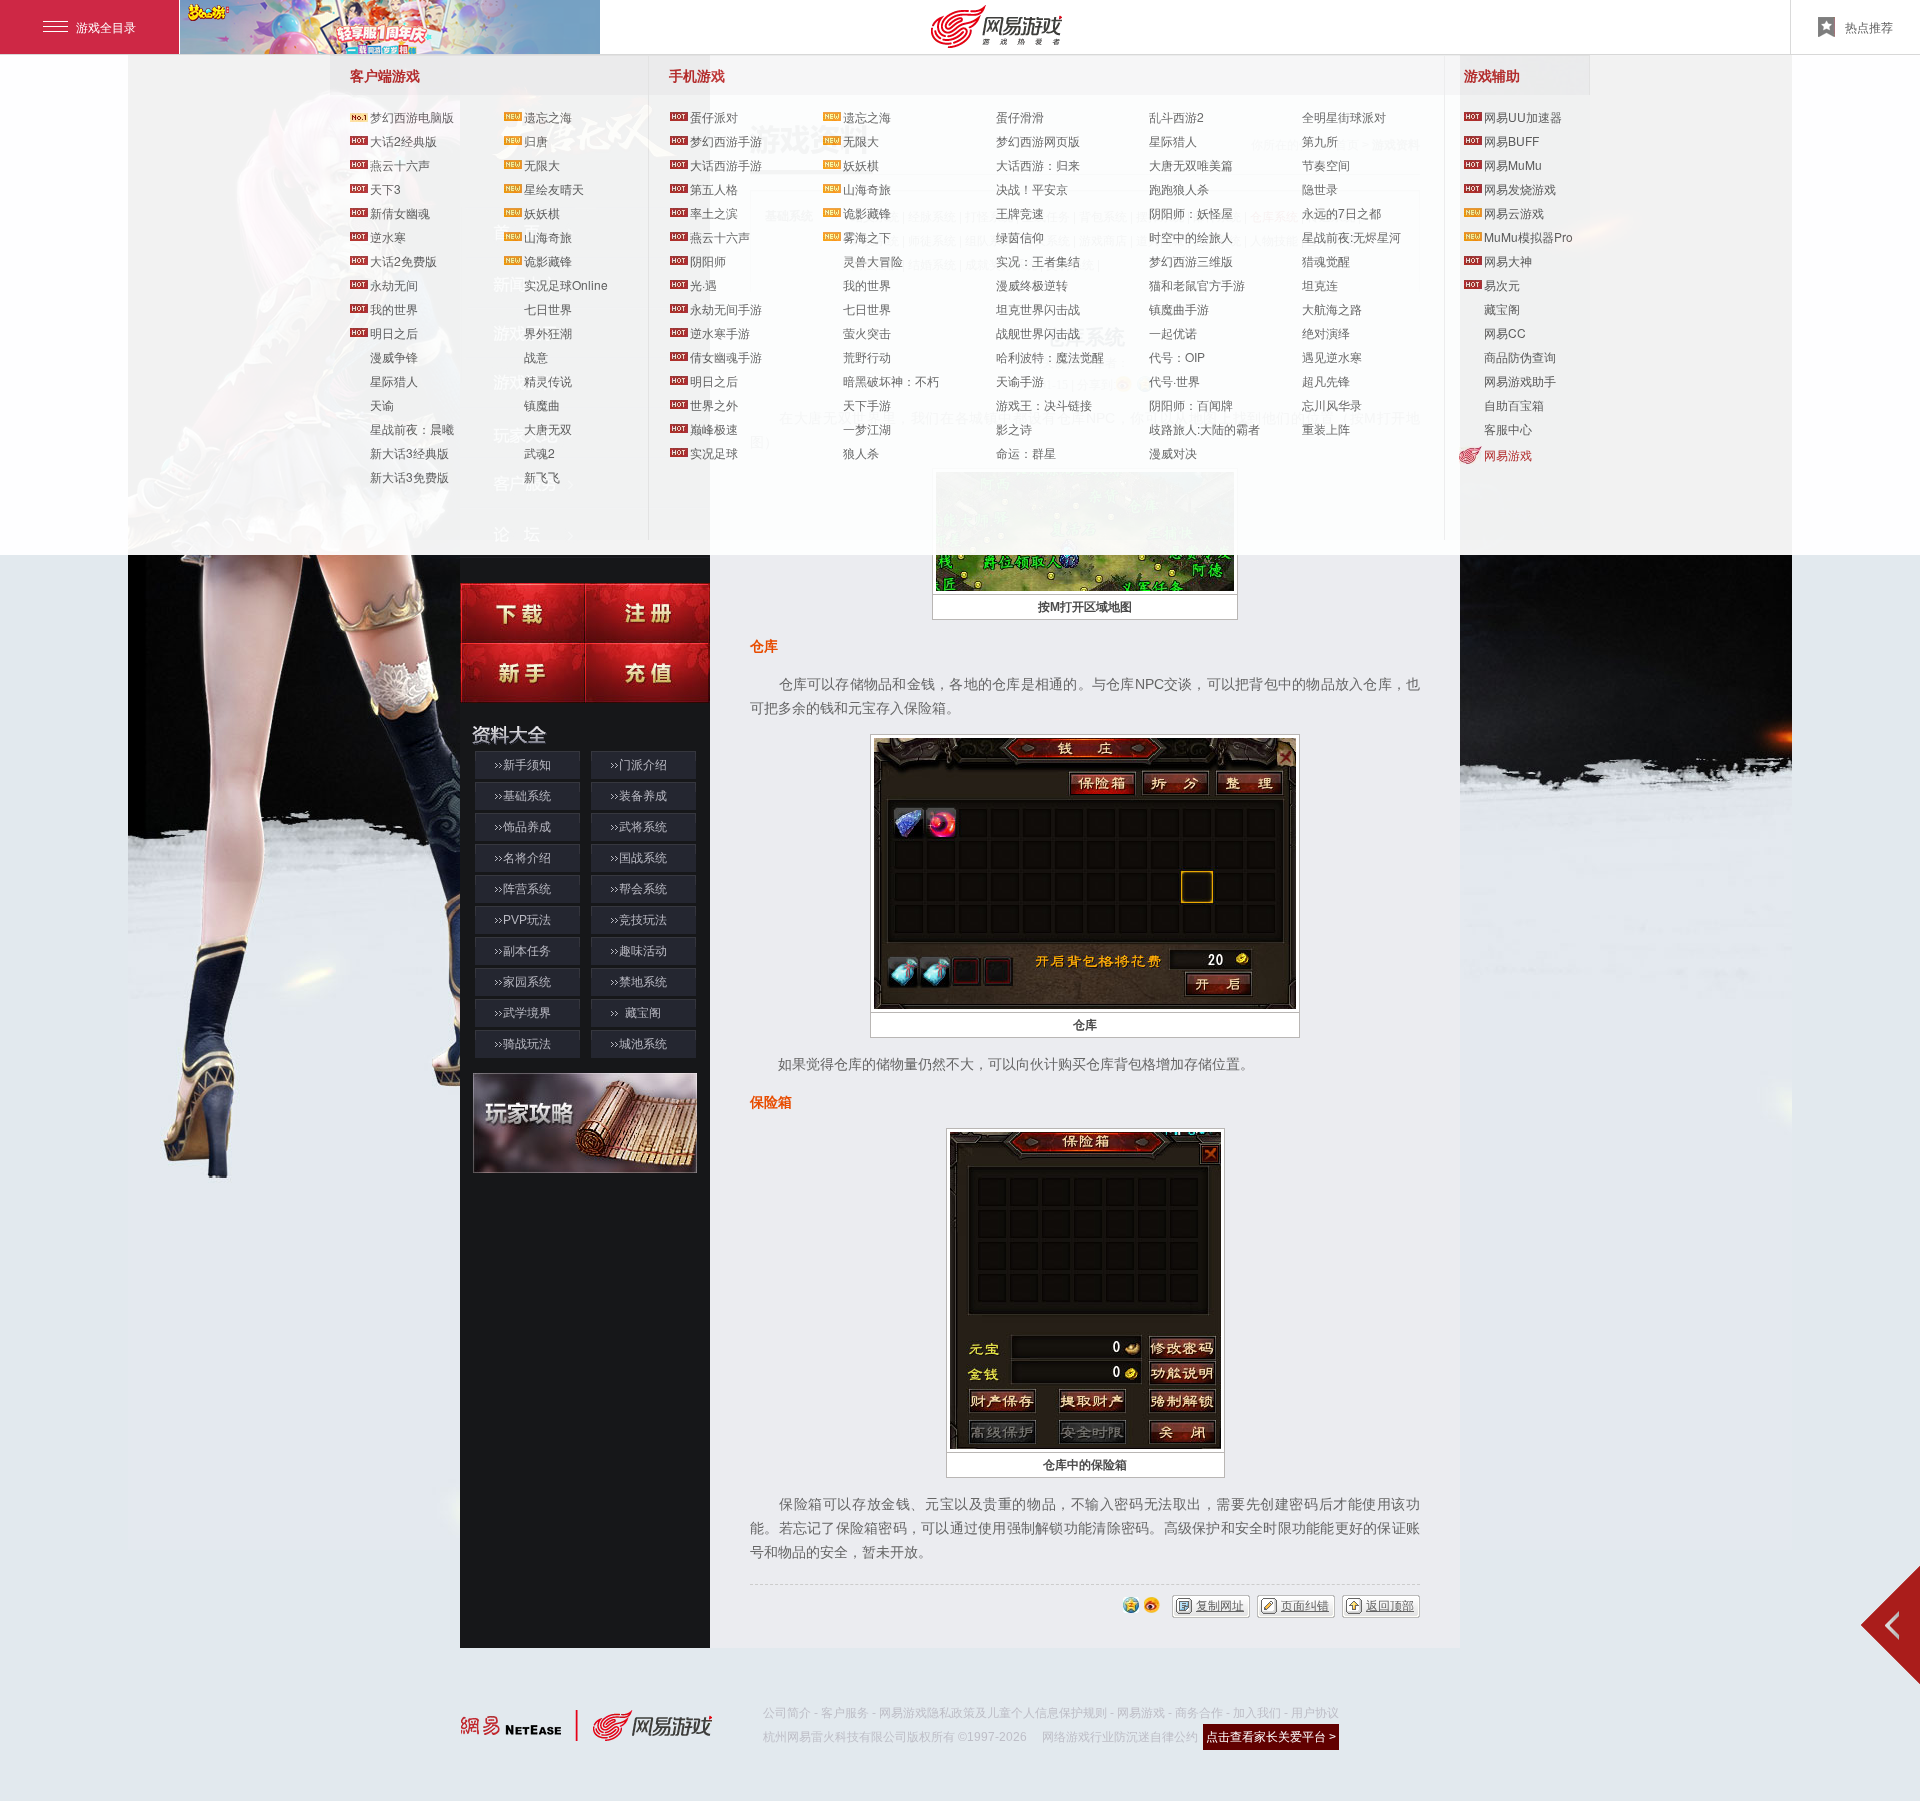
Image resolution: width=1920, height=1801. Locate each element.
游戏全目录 (106, 26)
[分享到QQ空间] (1131, 1603)
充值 (647, 673)
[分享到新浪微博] (1152, 1603)
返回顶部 (1390, 1606)
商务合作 (1199, 1713)
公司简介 (787, 1713)
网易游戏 (1508, 454)
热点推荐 (1869, 26)
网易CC (1505, 332)
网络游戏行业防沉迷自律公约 (1120, 1737)
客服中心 (1508, 428)
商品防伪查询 (1520, 356)
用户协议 (1315, 1713)
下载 (522, 613)
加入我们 (1257, 1713)
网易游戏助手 (1520, 380)
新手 (522, 673)
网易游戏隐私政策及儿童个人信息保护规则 (993, 1713)
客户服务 (845, 1713)
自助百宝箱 (1514, 404)
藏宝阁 (1502, 308)
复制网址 (1220, 1606)
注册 (647, 613)
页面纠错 (1305, 1606)
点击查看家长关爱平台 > (1271, 1737)
